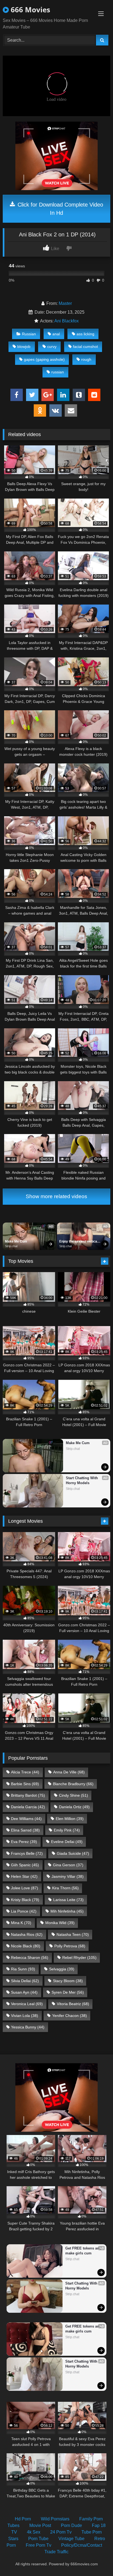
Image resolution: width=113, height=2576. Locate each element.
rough (86, 359)
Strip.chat (11, 1246)
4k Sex (34, 2532)
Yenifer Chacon (70, 2016)
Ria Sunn (23, 1969)
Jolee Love (25, 1888)
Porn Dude (71, 2525)
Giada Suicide (73, 1853)
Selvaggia (62, 1969)
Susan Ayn (24, 1992)
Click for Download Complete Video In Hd (60, 209)
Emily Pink (67, 1830)
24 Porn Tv (61, 2532)
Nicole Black (26, 1946)
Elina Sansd (25, 1830)
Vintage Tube (71, 2539)
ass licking (85, 334)
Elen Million (70, 1819)
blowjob (24, 347)
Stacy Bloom (68, 1981)
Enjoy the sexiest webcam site (80, 1242)
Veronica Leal (27, 2004)
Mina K (21, 1923)
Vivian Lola (25, 2016)
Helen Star (24, 1876)
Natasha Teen (73, 1934)
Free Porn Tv (39, 2545)
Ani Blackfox (67, 321)
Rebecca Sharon (30, 1957)
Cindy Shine (74, 1795)
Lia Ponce (24, 1911)
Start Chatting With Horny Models (82, 1480)
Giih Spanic (25, 1865)
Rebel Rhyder (79, 1957)
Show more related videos (56, 1196)
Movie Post (40, 2525)
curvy (52, 347)
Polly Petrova (70, 1946)
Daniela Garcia (28, 1807)
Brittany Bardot (28, 1795)
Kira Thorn (65, 1888)
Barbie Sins (25, 1784)
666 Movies (29, 10)
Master (65, 303)
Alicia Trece (25, 1772)
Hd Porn (23, 2519)
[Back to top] (96, 2560)
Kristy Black (25, 1900)
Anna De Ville (69, 1772)
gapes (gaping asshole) (44, 359)
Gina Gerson (68, 1865)
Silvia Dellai (25, 1981)
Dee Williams (26, 1819)
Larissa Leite (68, 1900)
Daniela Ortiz (74, 1807)
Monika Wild (60, 1923)
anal (56, 334)
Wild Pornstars (55, 2519)
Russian (29, 334)
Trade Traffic (56, 2552)
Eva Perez (24, 1842)
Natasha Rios (27, 1934)
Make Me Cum (16, 1241)
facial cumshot (85, 347)
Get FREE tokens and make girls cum (83, 2251)
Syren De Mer (68, 1992)
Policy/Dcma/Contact (82, 2545)
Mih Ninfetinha (67, 1911)
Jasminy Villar (68, 1876)
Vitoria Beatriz (73, 2004)
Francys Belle (27, 1853)
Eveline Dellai (67, 1842)
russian (58, 372)
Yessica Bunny (28, 2027)
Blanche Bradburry (73, 1784)
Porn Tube (38, 2539)
